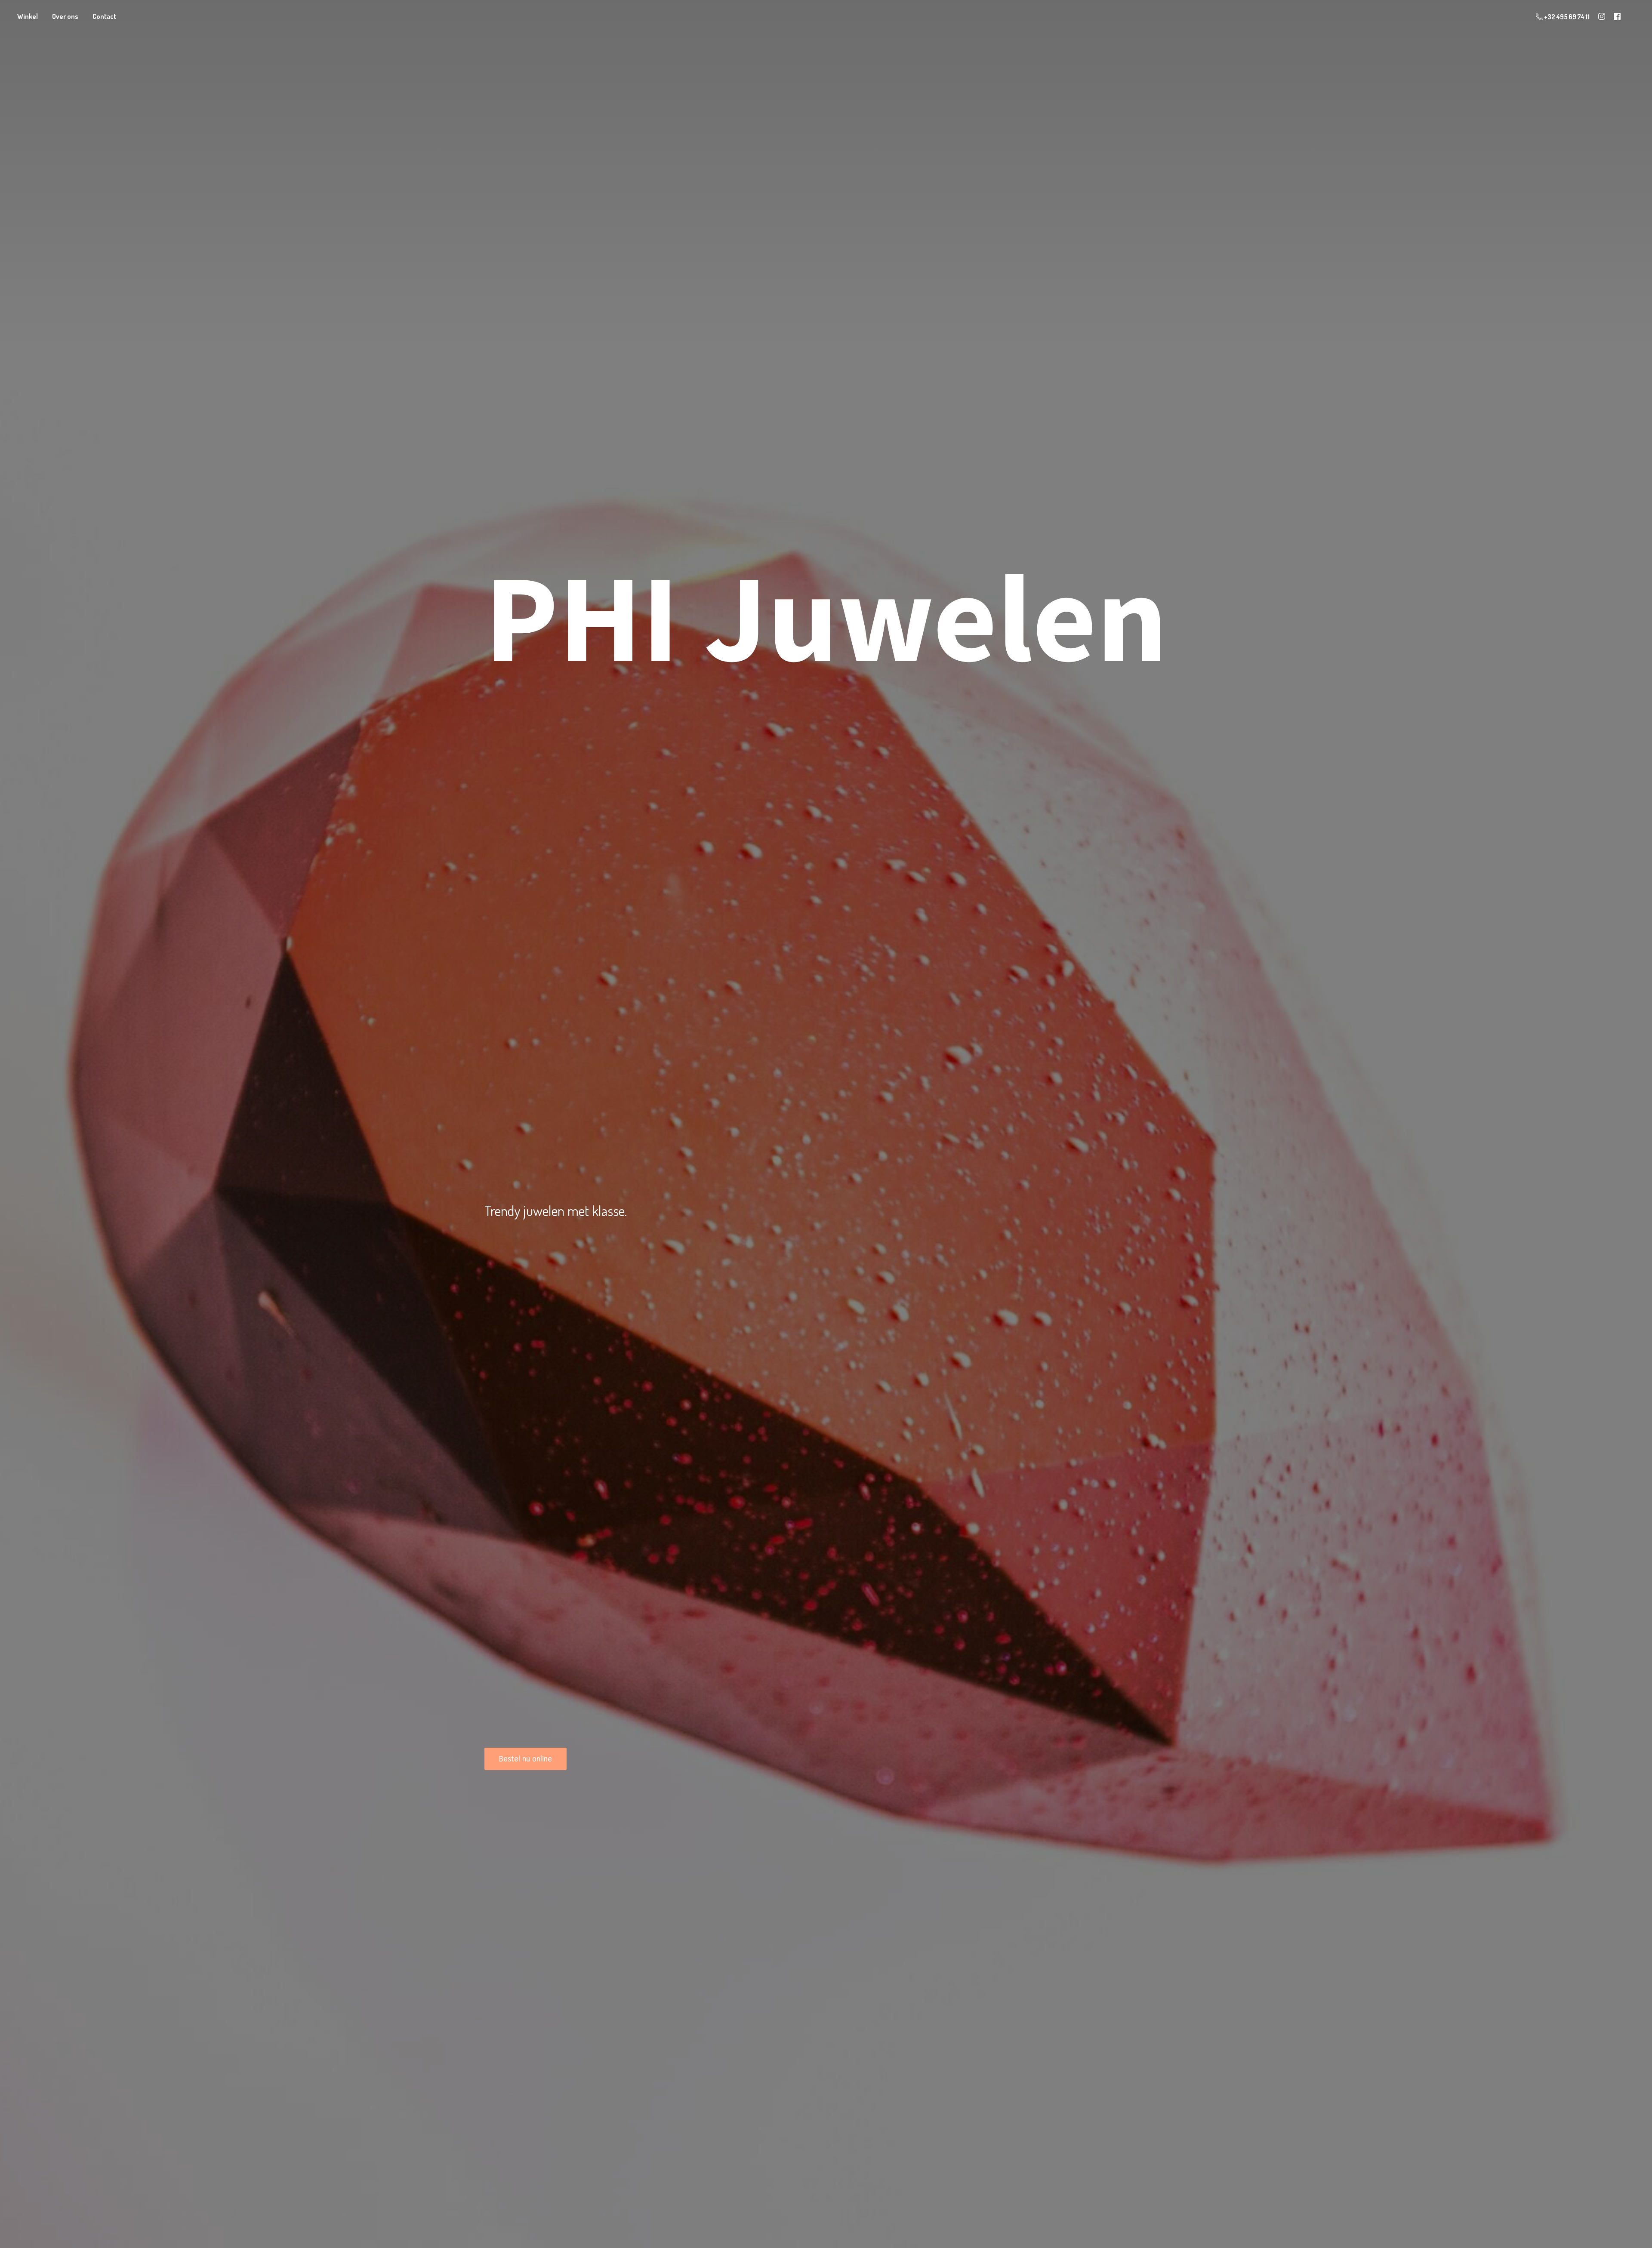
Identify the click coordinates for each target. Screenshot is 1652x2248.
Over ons (65, 16)
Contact (104, 16)
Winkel (28, 16)
